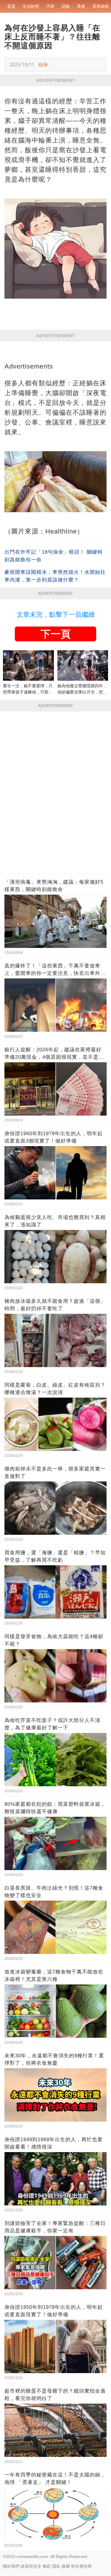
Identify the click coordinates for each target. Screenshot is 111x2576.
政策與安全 (31, 2566)
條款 (47, 2566)
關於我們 (11, 2566)
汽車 (50, 6)
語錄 (66, 6)
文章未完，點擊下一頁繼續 (56, 615)
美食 (81, 6)
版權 (66, 2566)
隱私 (56, 2566)
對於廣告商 (81, 2566)
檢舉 (43, 65)
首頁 (11, 6)
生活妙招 (31, 6)
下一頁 (56, 634)
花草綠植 (101, 6)
